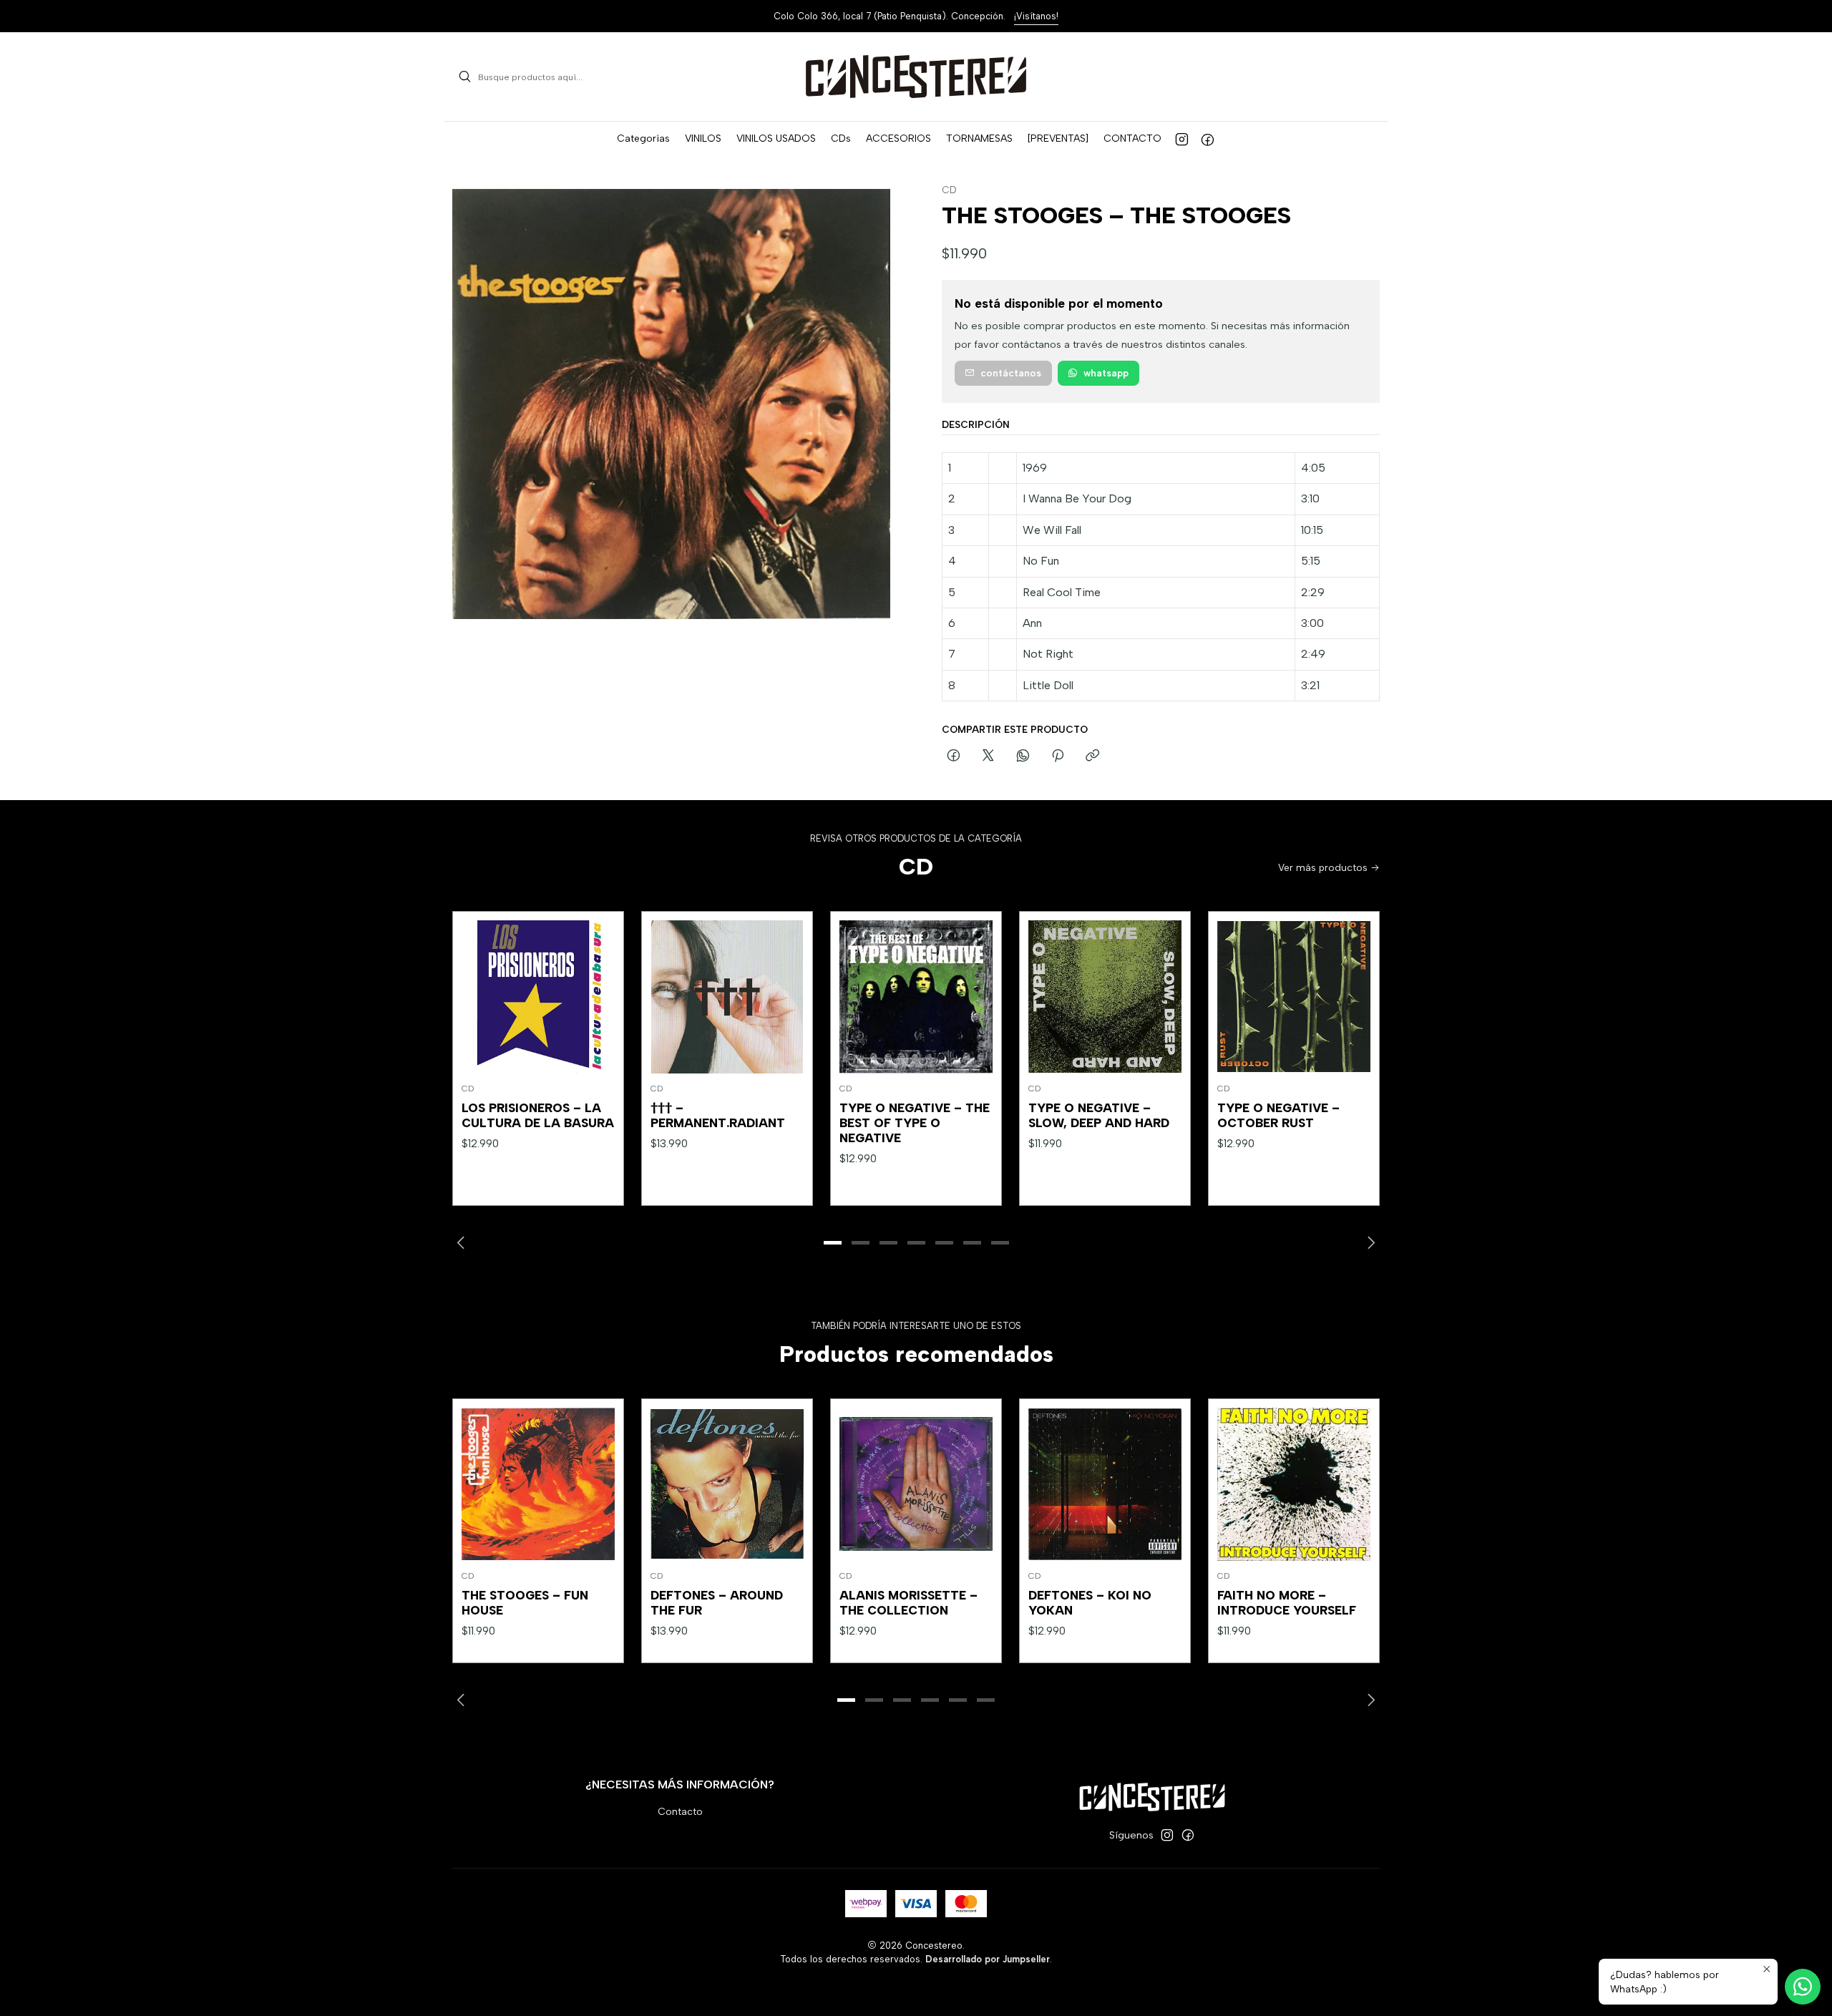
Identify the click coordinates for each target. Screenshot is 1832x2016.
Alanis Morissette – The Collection (908, 1603)
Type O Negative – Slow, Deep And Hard (1099, 1115)
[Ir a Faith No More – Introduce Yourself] (1294, 1484)
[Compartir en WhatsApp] (1023, 756)
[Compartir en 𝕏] (988, 756)
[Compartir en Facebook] (954, 756)
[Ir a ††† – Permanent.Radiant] (727, 997)
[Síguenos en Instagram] (1182, 139)
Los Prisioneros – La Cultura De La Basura (538, 1115)
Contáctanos (1011, 373)
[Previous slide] (463, 1242)
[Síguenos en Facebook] (1208, 139)
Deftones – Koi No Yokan (1090, 1603)
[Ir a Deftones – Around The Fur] (727, 1484)
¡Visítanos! (1036, 16)
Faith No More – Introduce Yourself (1287, 1603)
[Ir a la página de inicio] (916, 77)
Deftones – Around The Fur (717, 1603)
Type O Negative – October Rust (1278, 1115)
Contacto (680, 1812)
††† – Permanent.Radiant (718, 1115)
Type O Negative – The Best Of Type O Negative (915, 1123)
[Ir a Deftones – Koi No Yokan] (1105, 1484)
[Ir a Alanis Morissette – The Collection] (916, 1484)
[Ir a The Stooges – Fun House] (538, 1484)
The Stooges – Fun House (525, 1603)
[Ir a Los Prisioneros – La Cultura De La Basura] (538, 997)
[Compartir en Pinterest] (1058, 756)
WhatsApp (1106, 373)
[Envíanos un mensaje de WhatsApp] (1803, 1987)
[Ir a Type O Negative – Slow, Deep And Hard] (1105, 997)
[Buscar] (464, 77)
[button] (643, 139)
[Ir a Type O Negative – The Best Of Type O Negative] (916, 997)
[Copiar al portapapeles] (1092, 756)
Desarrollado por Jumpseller (988, 1959)
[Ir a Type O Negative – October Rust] (1294, 997)
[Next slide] (1369, 1242)
